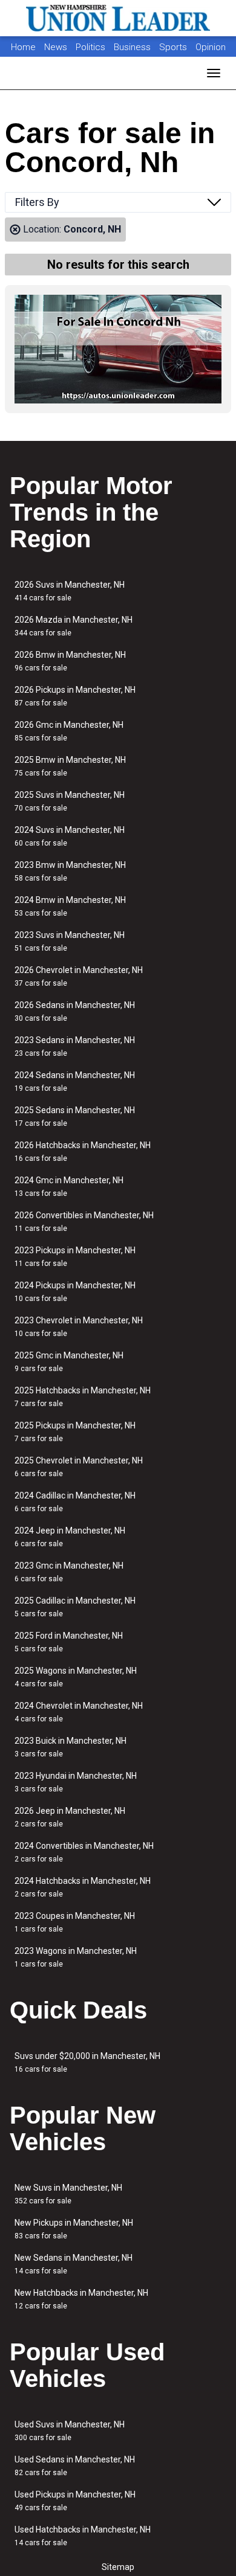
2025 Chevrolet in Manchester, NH (79, 1467)
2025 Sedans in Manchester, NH (75, 1116)
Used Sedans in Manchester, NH (75, 2466)
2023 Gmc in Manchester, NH (69, 1572)
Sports (174, 47)
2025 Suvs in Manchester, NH (70, 801)
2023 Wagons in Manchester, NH (76, 1957)
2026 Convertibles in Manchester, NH (84, 1222)
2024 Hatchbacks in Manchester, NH (83, 1887)
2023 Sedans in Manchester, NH (75, 1046)
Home (23, 47)
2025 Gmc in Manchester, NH (69, 1362)
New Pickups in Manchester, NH (74, 2229)
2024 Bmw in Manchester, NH (70, 906)
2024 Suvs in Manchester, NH (70, 836)
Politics (90, 47)
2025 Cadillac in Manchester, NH (75, 1607)
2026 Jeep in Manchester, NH (70, 1817)
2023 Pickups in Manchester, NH (75, 1257)
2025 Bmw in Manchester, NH (70, 766)
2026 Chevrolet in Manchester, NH (79, 976)
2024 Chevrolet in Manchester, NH (79, 1712)
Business (133, 47)
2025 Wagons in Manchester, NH (76, 1677)
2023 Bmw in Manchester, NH (70, 871)
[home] (118, 18)
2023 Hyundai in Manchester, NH (76, 1782)
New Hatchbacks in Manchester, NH (81, 2299)
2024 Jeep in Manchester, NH (70, 1537)
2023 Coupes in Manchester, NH (75, 1922)
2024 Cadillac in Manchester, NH (75, 1502)
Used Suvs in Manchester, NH (70, 2431)
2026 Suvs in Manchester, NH (70, 591)
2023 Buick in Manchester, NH (70, 1747)
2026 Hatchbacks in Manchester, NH (83, 1151)
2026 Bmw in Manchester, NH (70, 661)
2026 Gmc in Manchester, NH (69, 731)
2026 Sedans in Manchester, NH (75, 1011)
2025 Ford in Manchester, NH (69, 1642)
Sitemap (118, 2567)
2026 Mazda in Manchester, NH (74, 626)
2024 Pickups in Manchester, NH (75, 1292)
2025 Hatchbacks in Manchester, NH (83, 1397)
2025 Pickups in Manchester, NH (75, 1432)
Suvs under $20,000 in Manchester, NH (87, 2062)
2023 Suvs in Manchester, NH (70, 941)
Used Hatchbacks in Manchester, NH (83, 2536)
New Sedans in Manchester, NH (74, 2264)
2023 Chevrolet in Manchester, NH (79, 1327)
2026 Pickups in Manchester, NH (75, 696)
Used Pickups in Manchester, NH (75, 2501)
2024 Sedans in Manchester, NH (75, 1081)
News (56, 47)
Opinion (211, 47)
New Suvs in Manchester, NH (68, 2194)
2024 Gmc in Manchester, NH (69, 1187)
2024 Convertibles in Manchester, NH (84, 1852)
